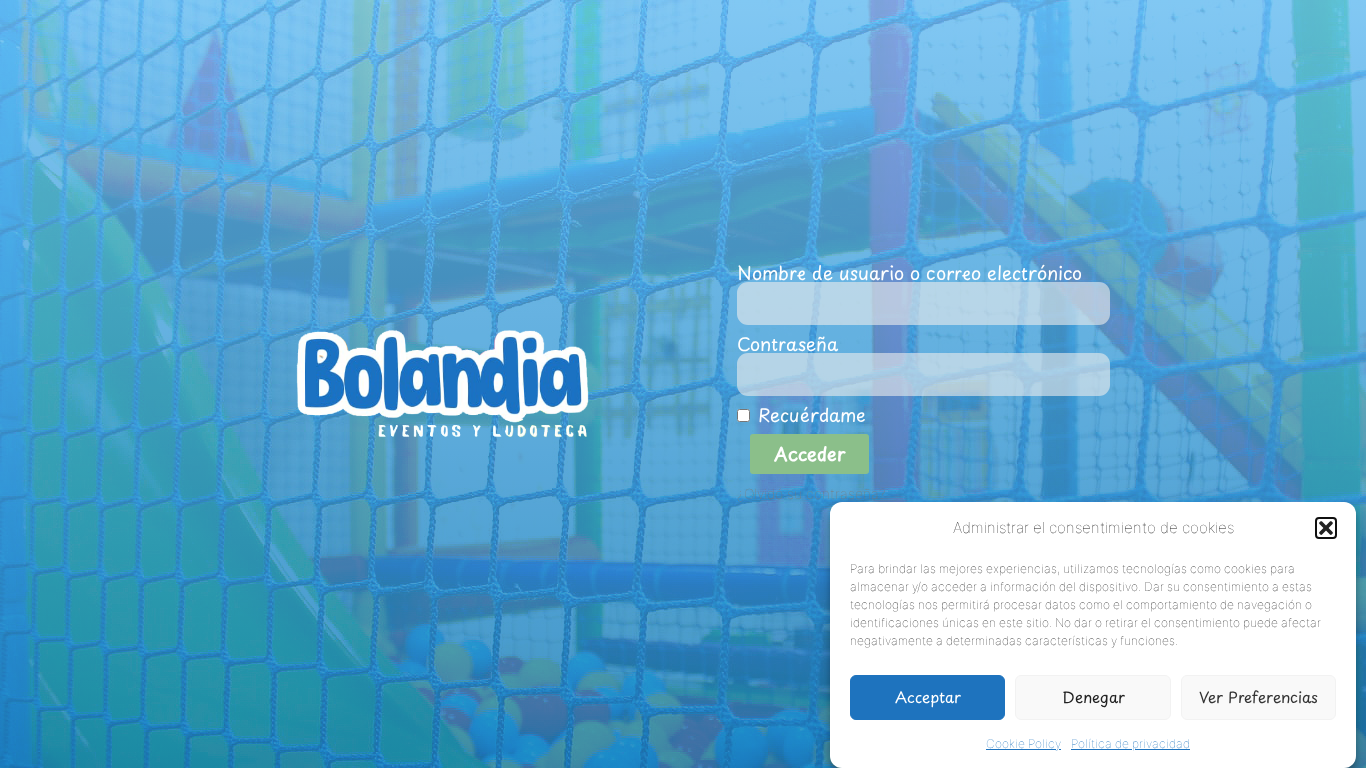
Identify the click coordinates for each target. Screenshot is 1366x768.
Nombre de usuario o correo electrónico (909, 273)
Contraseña (787, 344)
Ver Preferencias (1258, 696)
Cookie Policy (1023, 742)
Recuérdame (808, 415)
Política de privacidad (1130, 742)
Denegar (1093, 696)
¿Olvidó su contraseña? (811, 494)
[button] (1326, 528)
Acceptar (928, 696)
